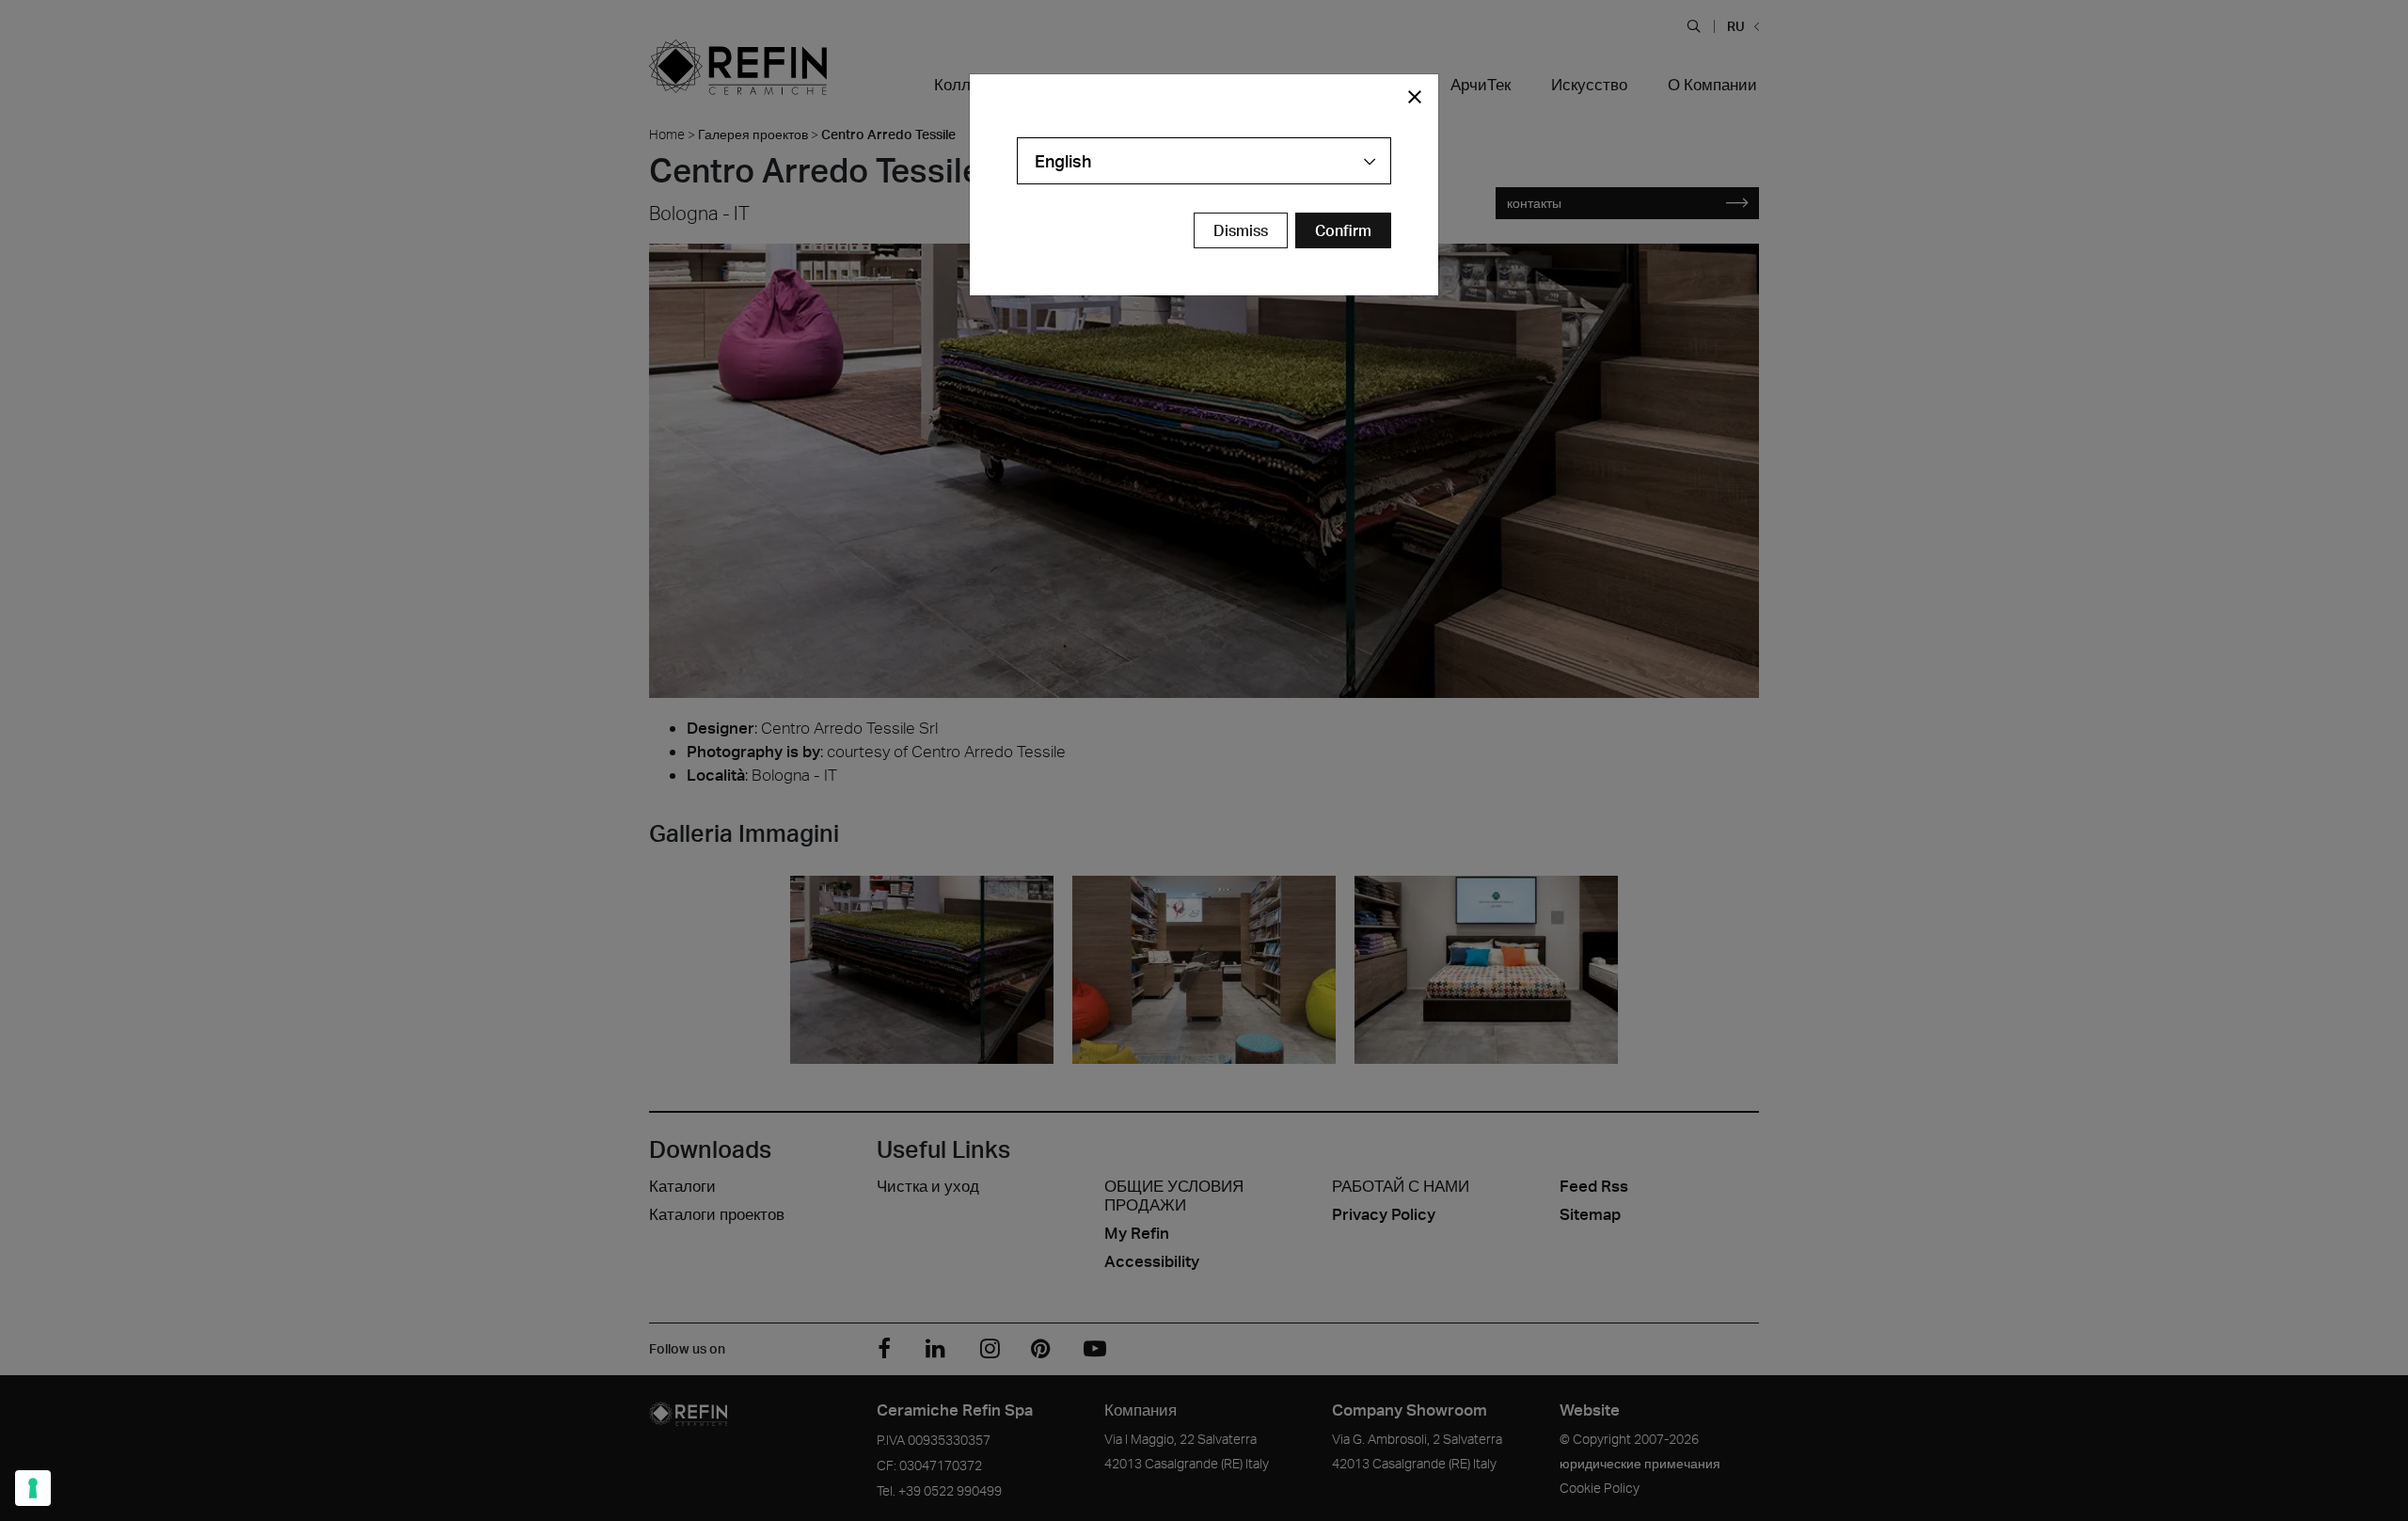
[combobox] (1204, 161)
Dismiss (1241, 230)
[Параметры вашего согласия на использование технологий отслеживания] (33, 1488)
